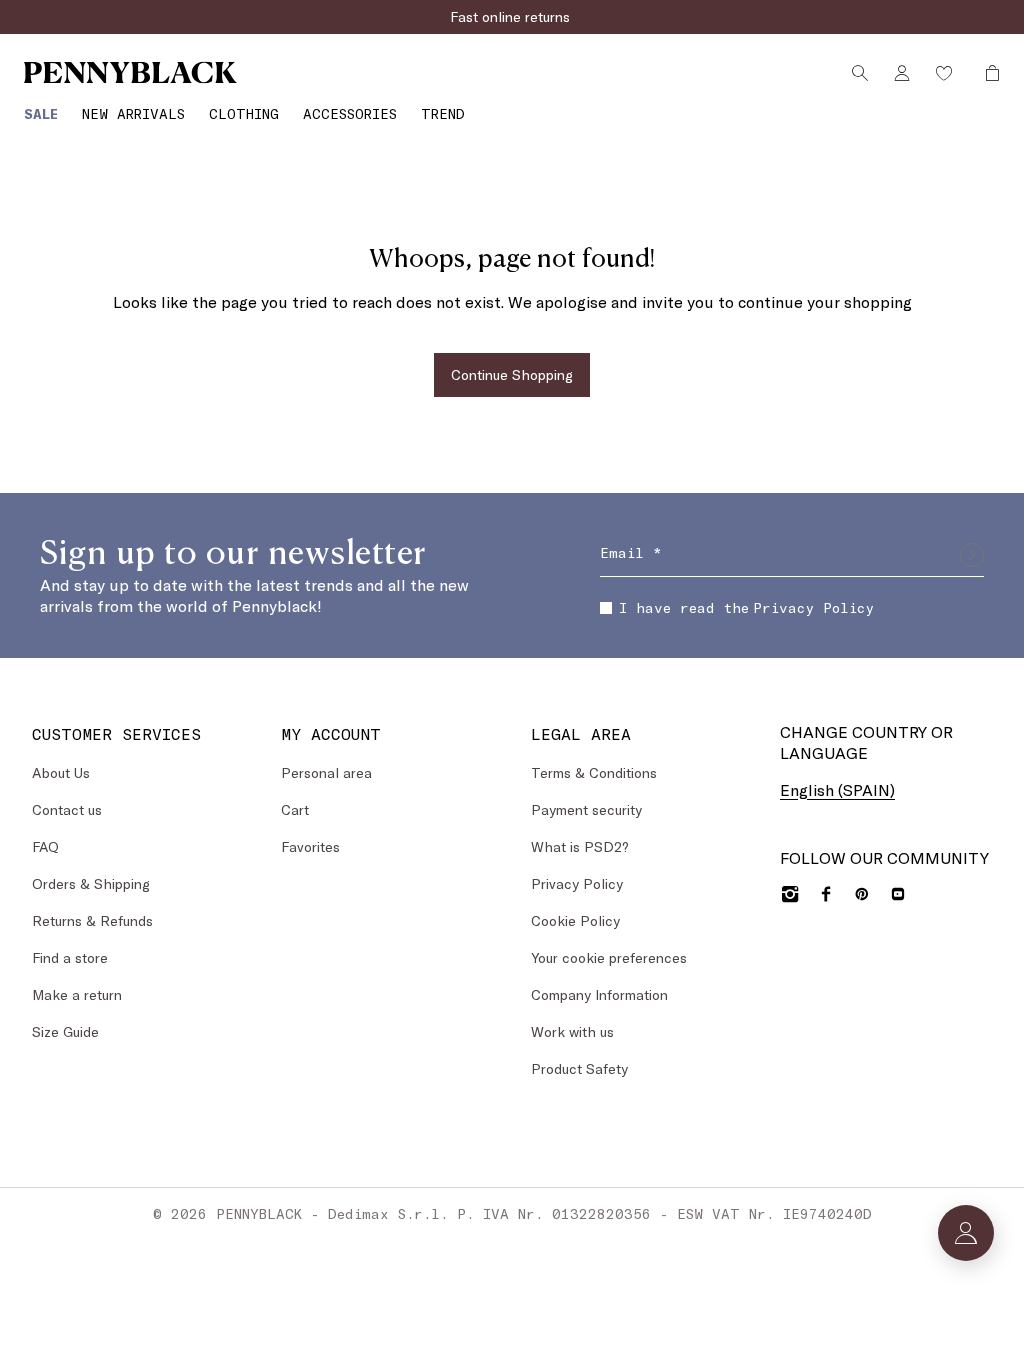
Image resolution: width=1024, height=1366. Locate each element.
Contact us (67, 809)
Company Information (599, 994)
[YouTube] (898, 894)
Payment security (586, 809)
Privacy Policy (813, 607)
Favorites (310, 846)
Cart (295, 809)
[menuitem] (41, 113)
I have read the (746, 607)
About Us (61, 772)
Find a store (70, 957)
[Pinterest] (862, 894)
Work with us (572, 1031)
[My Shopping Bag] (987, 73)
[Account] (902, 73)
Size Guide (65, 1031)
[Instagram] (790, 894)
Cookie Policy (575, 920)
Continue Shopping (512, 374)
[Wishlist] (944, 73)
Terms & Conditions (594, 772)
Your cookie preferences (609, 957)
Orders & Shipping (91, 883)
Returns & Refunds (92, 920)
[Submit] (972, 555)
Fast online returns (512, 16)
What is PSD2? (580, 846)
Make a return (77, 994)
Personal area (326, 772)
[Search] (860, 73)
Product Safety (579, 1068)
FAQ (45, 846)
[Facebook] (826, 894)
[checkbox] (606, 608)
